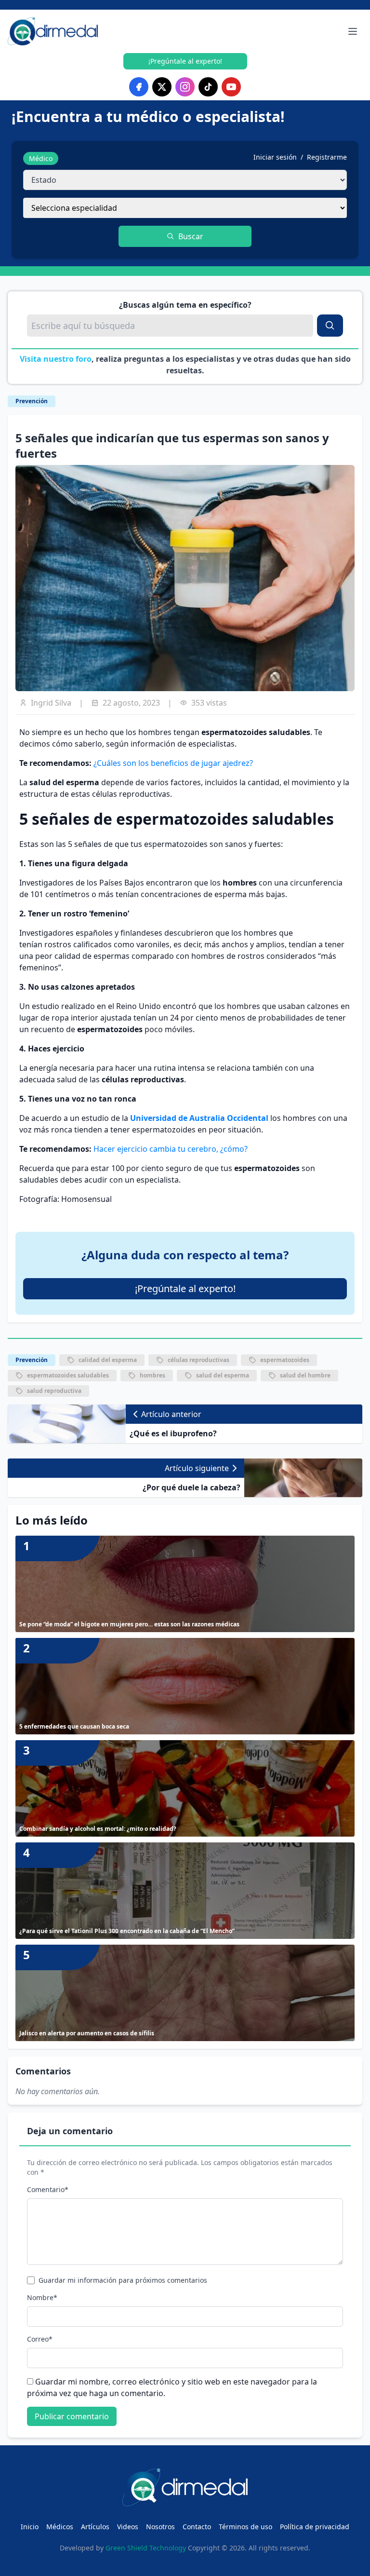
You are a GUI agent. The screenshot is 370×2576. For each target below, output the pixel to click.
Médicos (60, 2527)
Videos (128, 2527)
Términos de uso (245, 2527)
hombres (152, 1375)
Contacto (197, 2527)
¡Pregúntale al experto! (185, 61)
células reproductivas (198, 1360)
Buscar (191, 236)
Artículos (95, 2527)
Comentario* (48, 2189)
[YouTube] (231, 87)
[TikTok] (208, 87)
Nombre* (42, 2297)
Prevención (32, 401)
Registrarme (327, 157)
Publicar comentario (72, 2416)
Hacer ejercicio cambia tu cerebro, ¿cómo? (171, 1149)
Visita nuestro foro (56, 359)
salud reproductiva (54, 1391)
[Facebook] (139, 87)
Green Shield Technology (146, 2548)
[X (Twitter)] (162, 87)
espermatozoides (285, 1360)
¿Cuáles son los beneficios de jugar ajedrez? (173, 763)
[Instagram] (185, 87)
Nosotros (160, 2527)
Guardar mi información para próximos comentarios (123, 2280)
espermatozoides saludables (68, 1375)
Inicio (30, 2527)
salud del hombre (305, 1375)
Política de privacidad (315, 2527)
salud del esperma (223, 1375)
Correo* (40, 2339)
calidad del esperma (108, 1360)
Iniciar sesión (275, 157)
